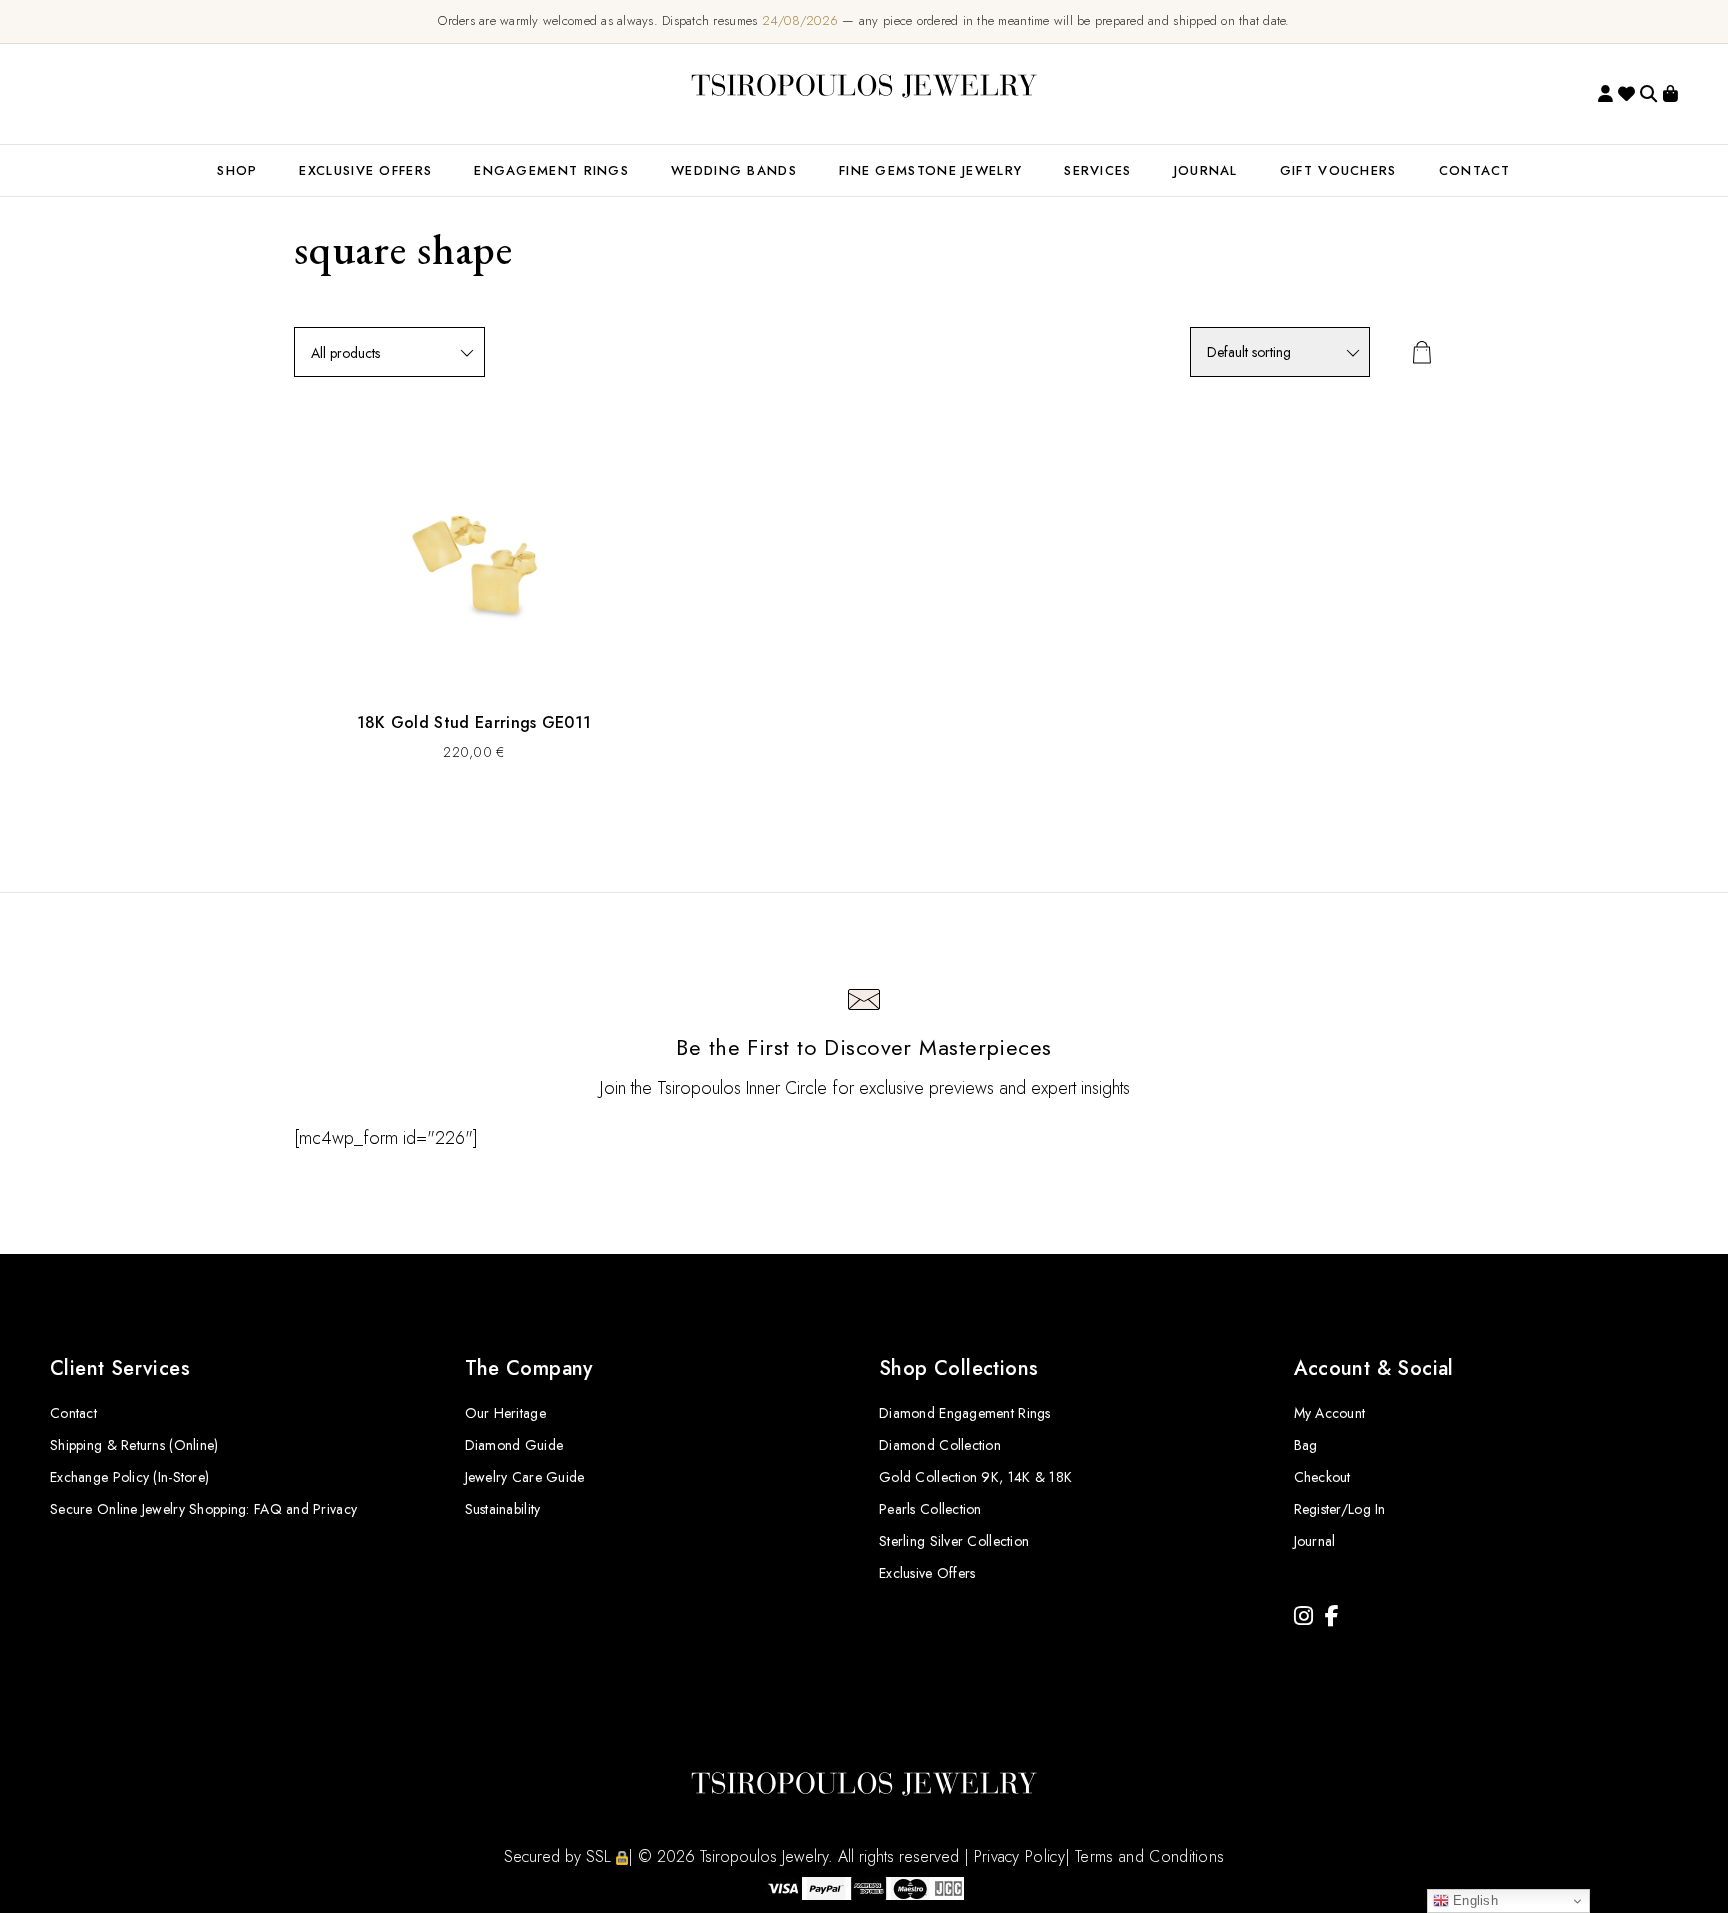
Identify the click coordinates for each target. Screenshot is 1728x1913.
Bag (1306, 1445)
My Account (1330, 1413)
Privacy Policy (1019, 1856)
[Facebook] (1332, 1616)
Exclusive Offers (927, 1573)
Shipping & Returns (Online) (134, 1445)
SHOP (237, 170)
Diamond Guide (514, 1445)
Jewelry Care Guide (525, 1477)
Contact (73, 1413)
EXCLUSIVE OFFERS (365, 170)
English (1473, 1900)
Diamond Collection (940, 1445)
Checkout (1322, 1477)
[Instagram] (1303, 1616)
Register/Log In (1340, 1509)
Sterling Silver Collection (954, 1541)
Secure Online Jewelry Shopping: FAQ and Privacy (203, 1509)
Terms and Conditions (1149, 1856)
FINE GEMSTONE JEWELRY (930, 170)
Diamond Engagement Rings (965, 1413)
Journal (1206, 170)
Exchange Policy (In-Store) (129, 1477)
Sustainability (503, 1509)
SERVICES (1097, 170)
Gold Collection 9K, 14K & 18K (975, 1477)
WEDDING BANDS (734, 170)
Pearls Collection (930, 1509)
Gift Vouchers (1338, 170)
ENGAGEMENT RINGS (551, 170)
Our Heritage (505, 1413)
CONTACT (1475, 170)
